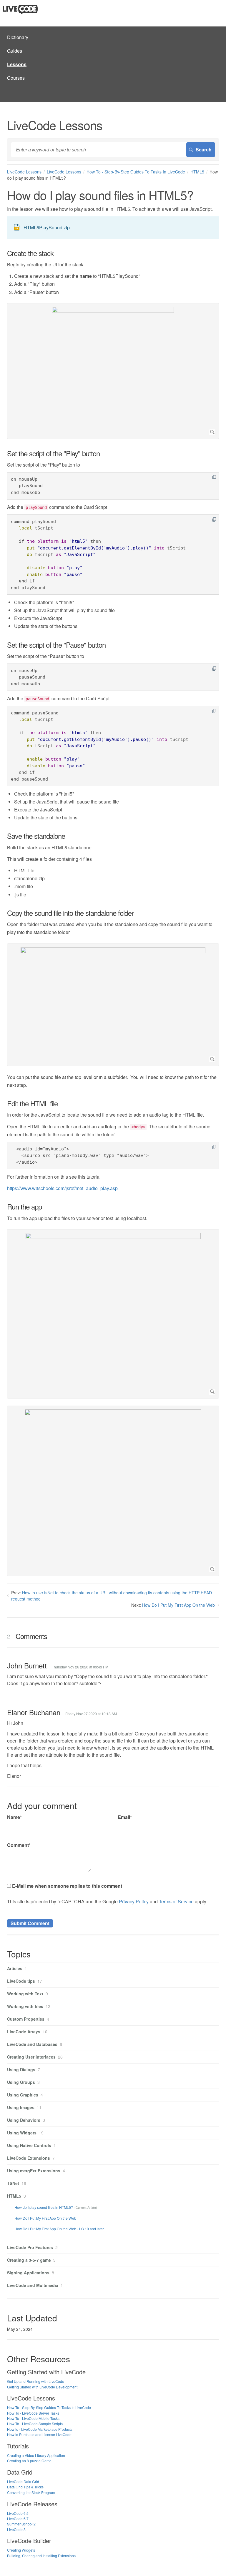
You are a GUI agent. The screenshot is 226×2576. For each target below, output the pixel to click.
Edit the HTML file (32, 1103)
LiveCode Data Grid (23, 2481)
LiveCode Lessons (24, 172)
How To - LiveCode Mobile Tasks (33, 2418)
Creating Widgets (21, 2550)
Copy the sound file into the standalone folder (70, 913)
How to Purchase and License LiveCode (39, 2434)
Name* (14, 1817)
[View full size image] (113, 371)
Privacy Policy (134, 1901)
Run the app (24, 1207)
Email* (125, 1817)
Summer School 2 (21, 2524)
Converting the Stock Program (31, 2492)
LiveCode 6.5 (18, 2513)
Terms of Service (176, 1901)
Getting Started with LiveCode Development (42, 2387)
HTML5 (197, 172)
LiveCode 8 (16, 2529)
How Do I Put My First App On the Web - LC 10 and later (59, 2229)
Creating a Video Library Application (36, 2455)
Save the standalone (36, 836)
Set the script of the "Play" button (53, 453)
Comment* (19, 1845)
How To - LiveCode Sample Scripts (35, 2424)
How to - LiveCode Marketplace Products (40, 2429)
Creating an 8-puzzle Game (29, 2461)
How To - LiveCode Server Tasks (33, 2413)
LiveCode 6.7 (18, 2519)
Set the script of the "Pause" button (56, 645)
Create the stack (30, 253)
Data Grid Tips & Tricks (25, 2487)
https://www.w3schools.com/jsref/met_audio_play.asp (62, 1188)
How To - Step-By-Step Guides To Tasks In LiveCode (136, 172)
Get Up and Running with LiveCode (36, 2381)
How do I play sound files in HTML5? (44, 2207)
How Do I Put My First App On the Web (178, 1605)
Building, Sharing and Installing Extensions (41, 2556)
